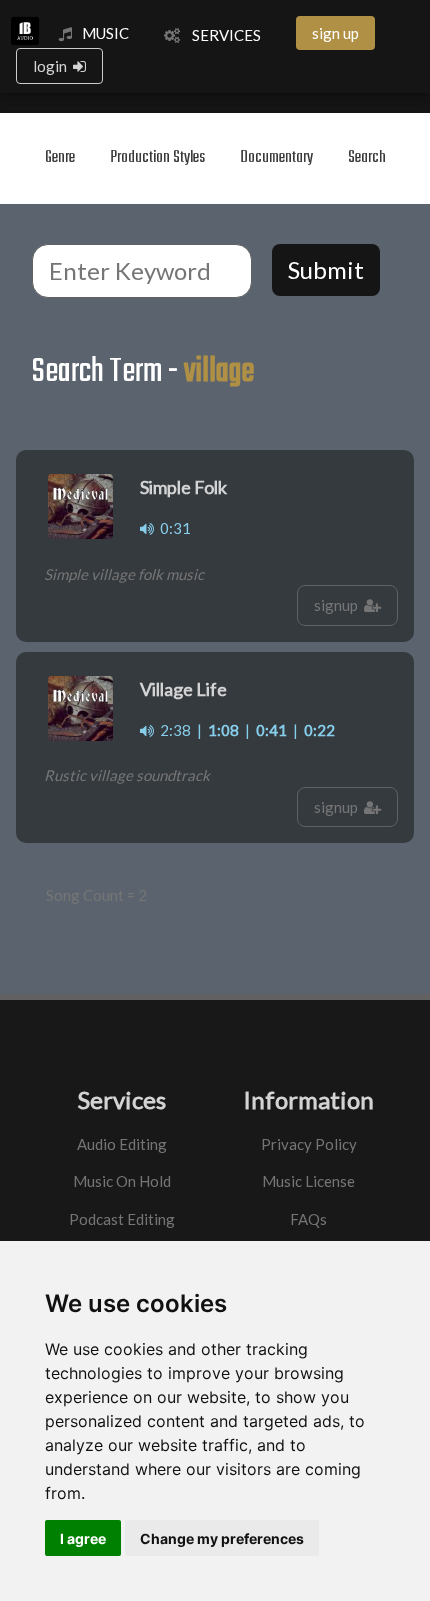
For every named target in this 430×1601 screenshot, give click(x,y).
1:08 (223, 730)
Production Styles (157, 158)
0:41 (271, 730)
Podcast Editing (122, 1219)
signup (339, 605)
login (53, 66)
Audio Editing (122, 1144)
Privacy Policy (309, 1144)
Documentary (276, 158)
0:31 (172, 528)
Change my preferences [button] (222, 1538)
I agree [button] (83, 1538)
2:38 (172, 730)
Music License (308, 1181)
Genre (60, 158)
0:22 (319, 730)
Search (367, 158)
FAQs (308, 1219)
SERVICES (220, 35)
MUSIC (105, 33)
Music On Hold (122, 1181)
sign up (335, 33)
